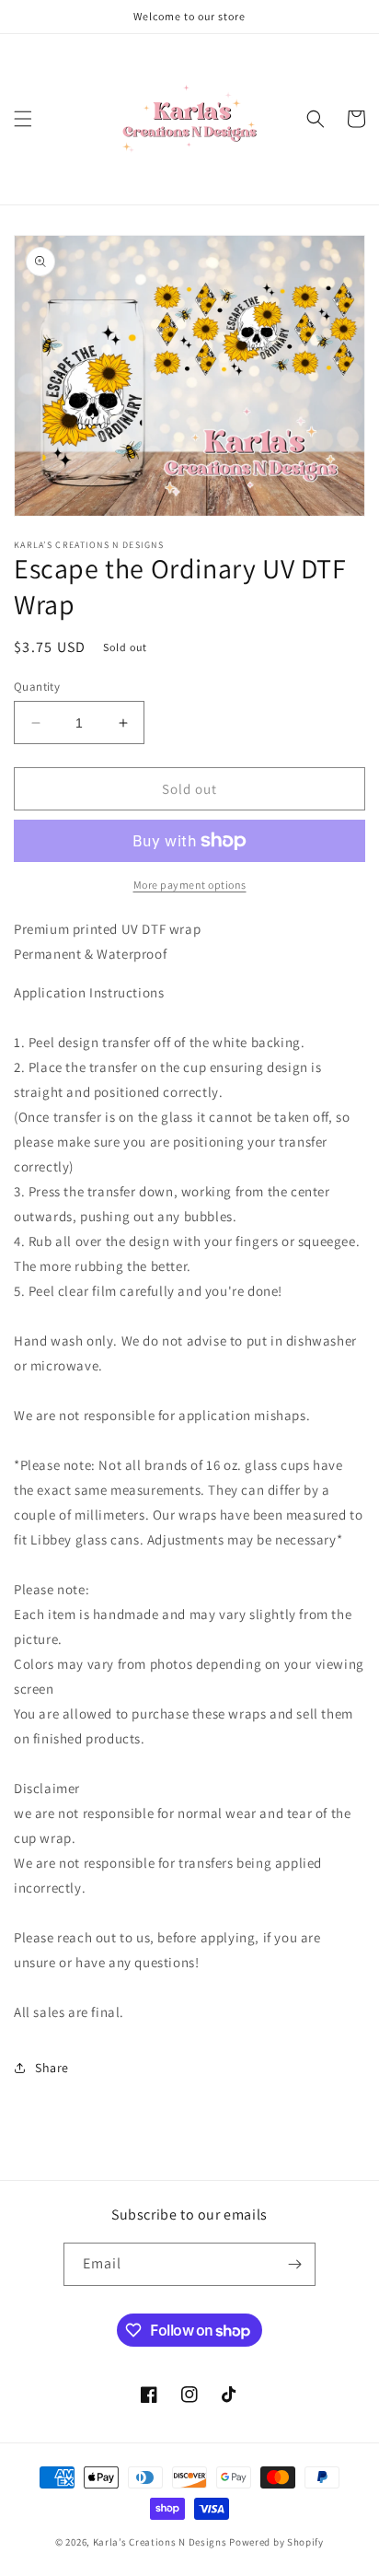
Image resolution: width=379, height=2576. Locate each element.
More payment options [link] (190, 885)
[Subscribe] (294, 2264)
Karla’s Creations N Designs (161, 2542)
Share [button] (52, 2068)
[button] (23, 119)
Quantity (37, 687)
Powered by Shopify (276, 2542)
